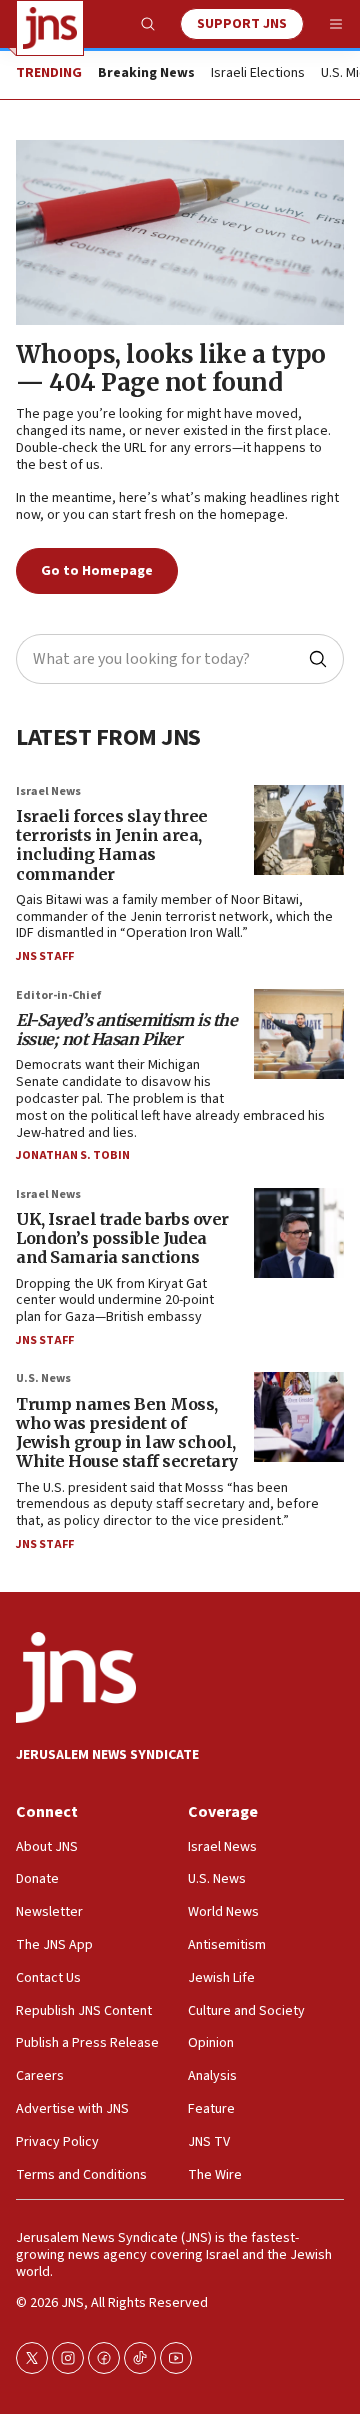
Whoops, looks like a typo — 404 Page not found (171, 369)
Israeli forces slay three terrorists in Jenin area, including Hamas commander (112, 845)
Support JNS (242, 24)
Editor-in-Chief (58, 995)
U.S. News (43, 1378)
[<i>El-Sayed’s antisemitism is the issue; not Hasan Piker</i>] (299, 1034)
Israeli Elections (258, 74)
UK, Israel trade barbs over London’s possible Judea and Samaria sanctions (122, 1238)
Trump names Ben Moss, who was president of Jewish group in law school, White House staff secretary (127, 1433)
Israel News (48, 791)
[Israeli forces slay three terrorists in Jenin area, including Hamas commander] (299, 830)
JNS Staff (45, 956)
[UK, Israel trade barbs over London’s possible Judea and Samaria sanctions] (299, 1233)
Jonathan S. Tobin (73, 1155)
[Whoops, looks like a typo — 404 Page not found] (180, 232)
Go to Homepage (97, 571)
